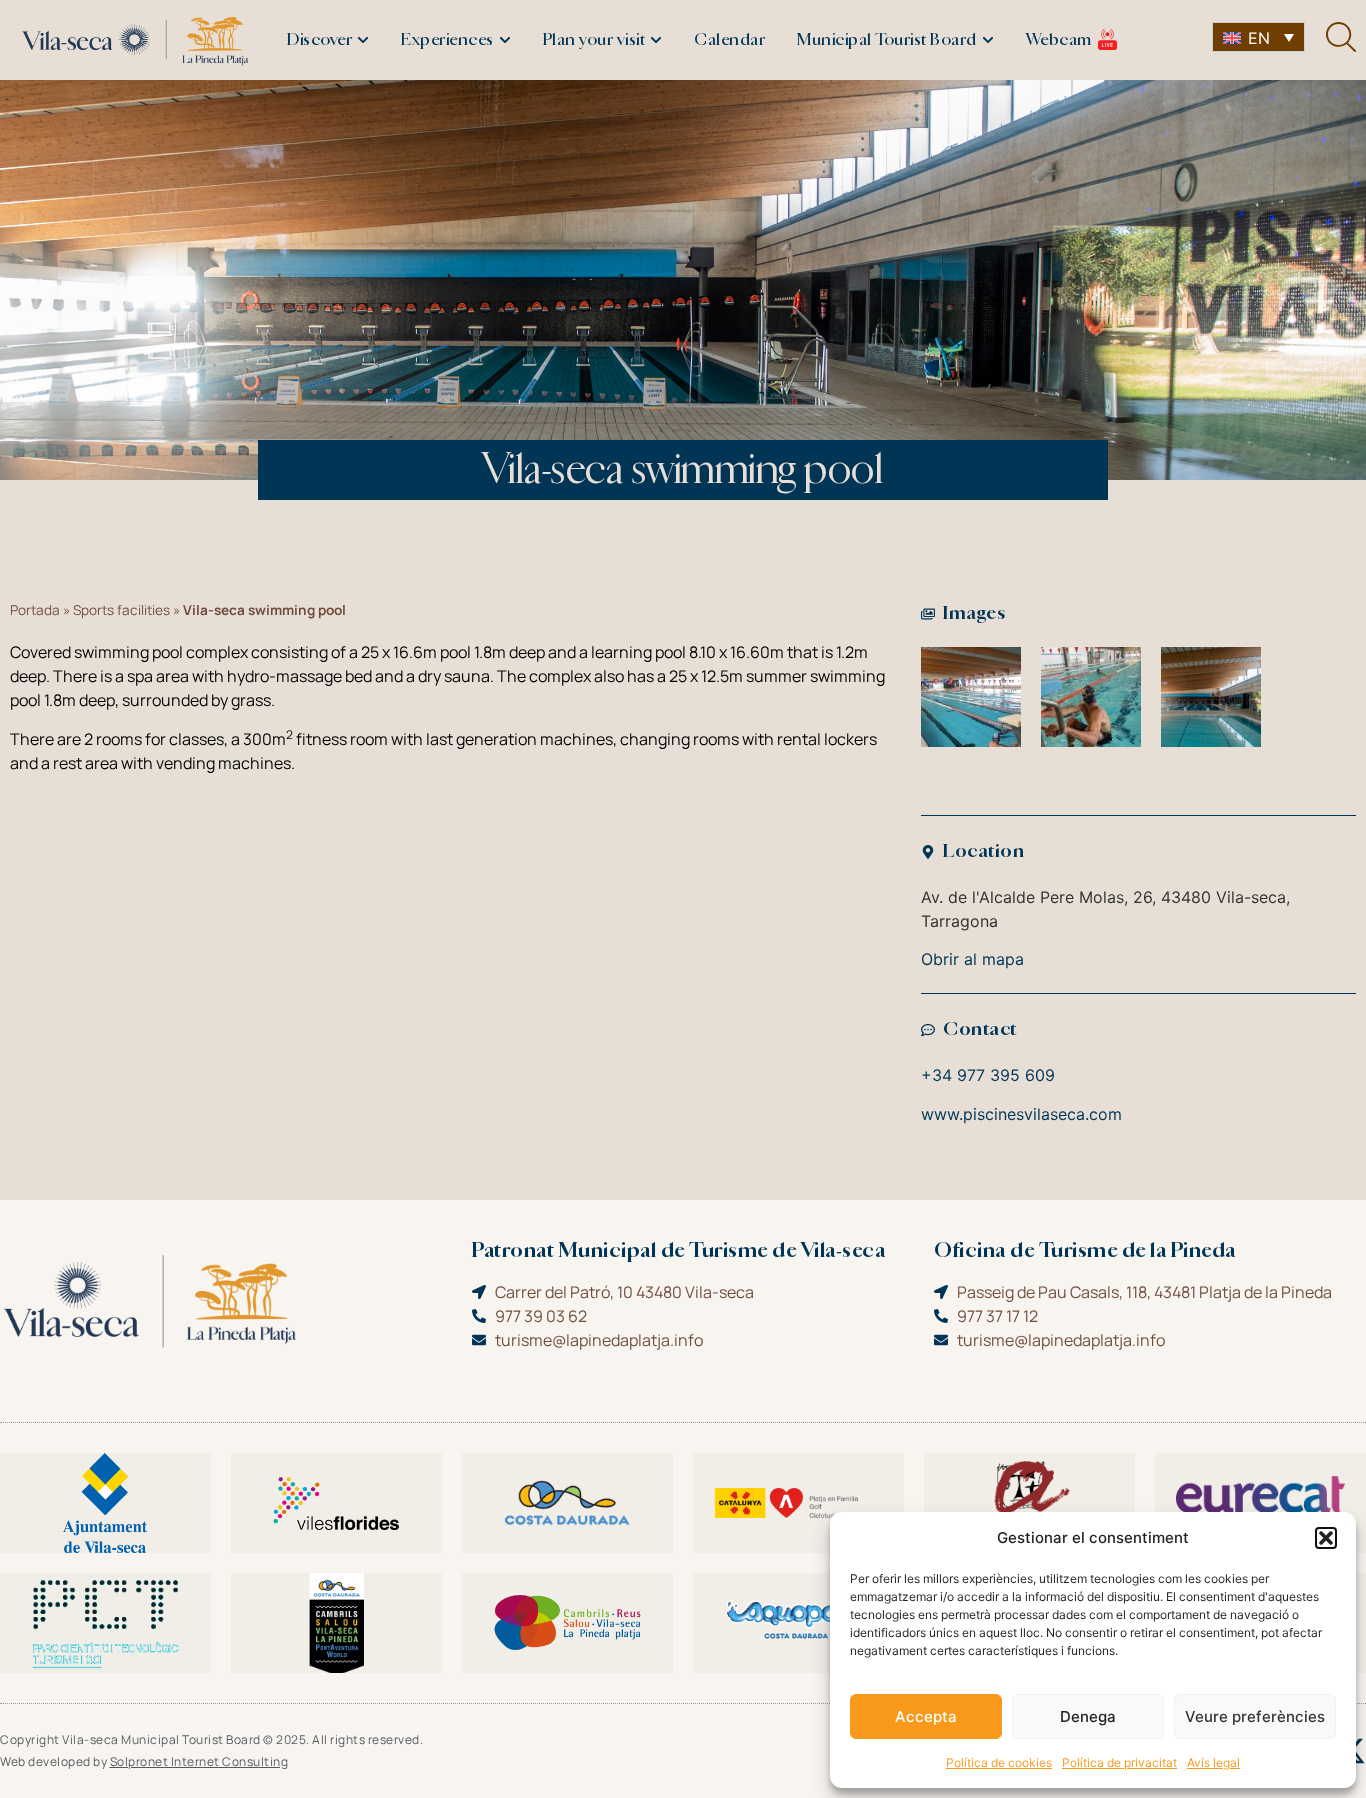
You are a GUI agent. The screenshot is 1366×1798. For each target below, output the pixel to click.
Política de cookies (999, 1762)
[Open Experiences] (505, 40)
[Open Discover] (363, 40)
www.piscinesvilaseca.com (1021, 1114)
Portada (35, 610)
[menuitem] (1258, 37)
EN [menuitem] (1259, 38)
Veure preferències (1255, 1716)
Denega (1088, 1716)
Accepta (926, 1716)
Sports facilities (121, 610)
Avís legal (1213, 1762)
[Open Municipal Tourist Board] (988, 40)
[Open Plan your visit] (656, 40)
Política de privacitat (1119, 1762)
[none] (1258, 37)
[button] (1326, 1538)
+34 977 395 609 (988, 1075)
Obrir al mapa (972, 959)
